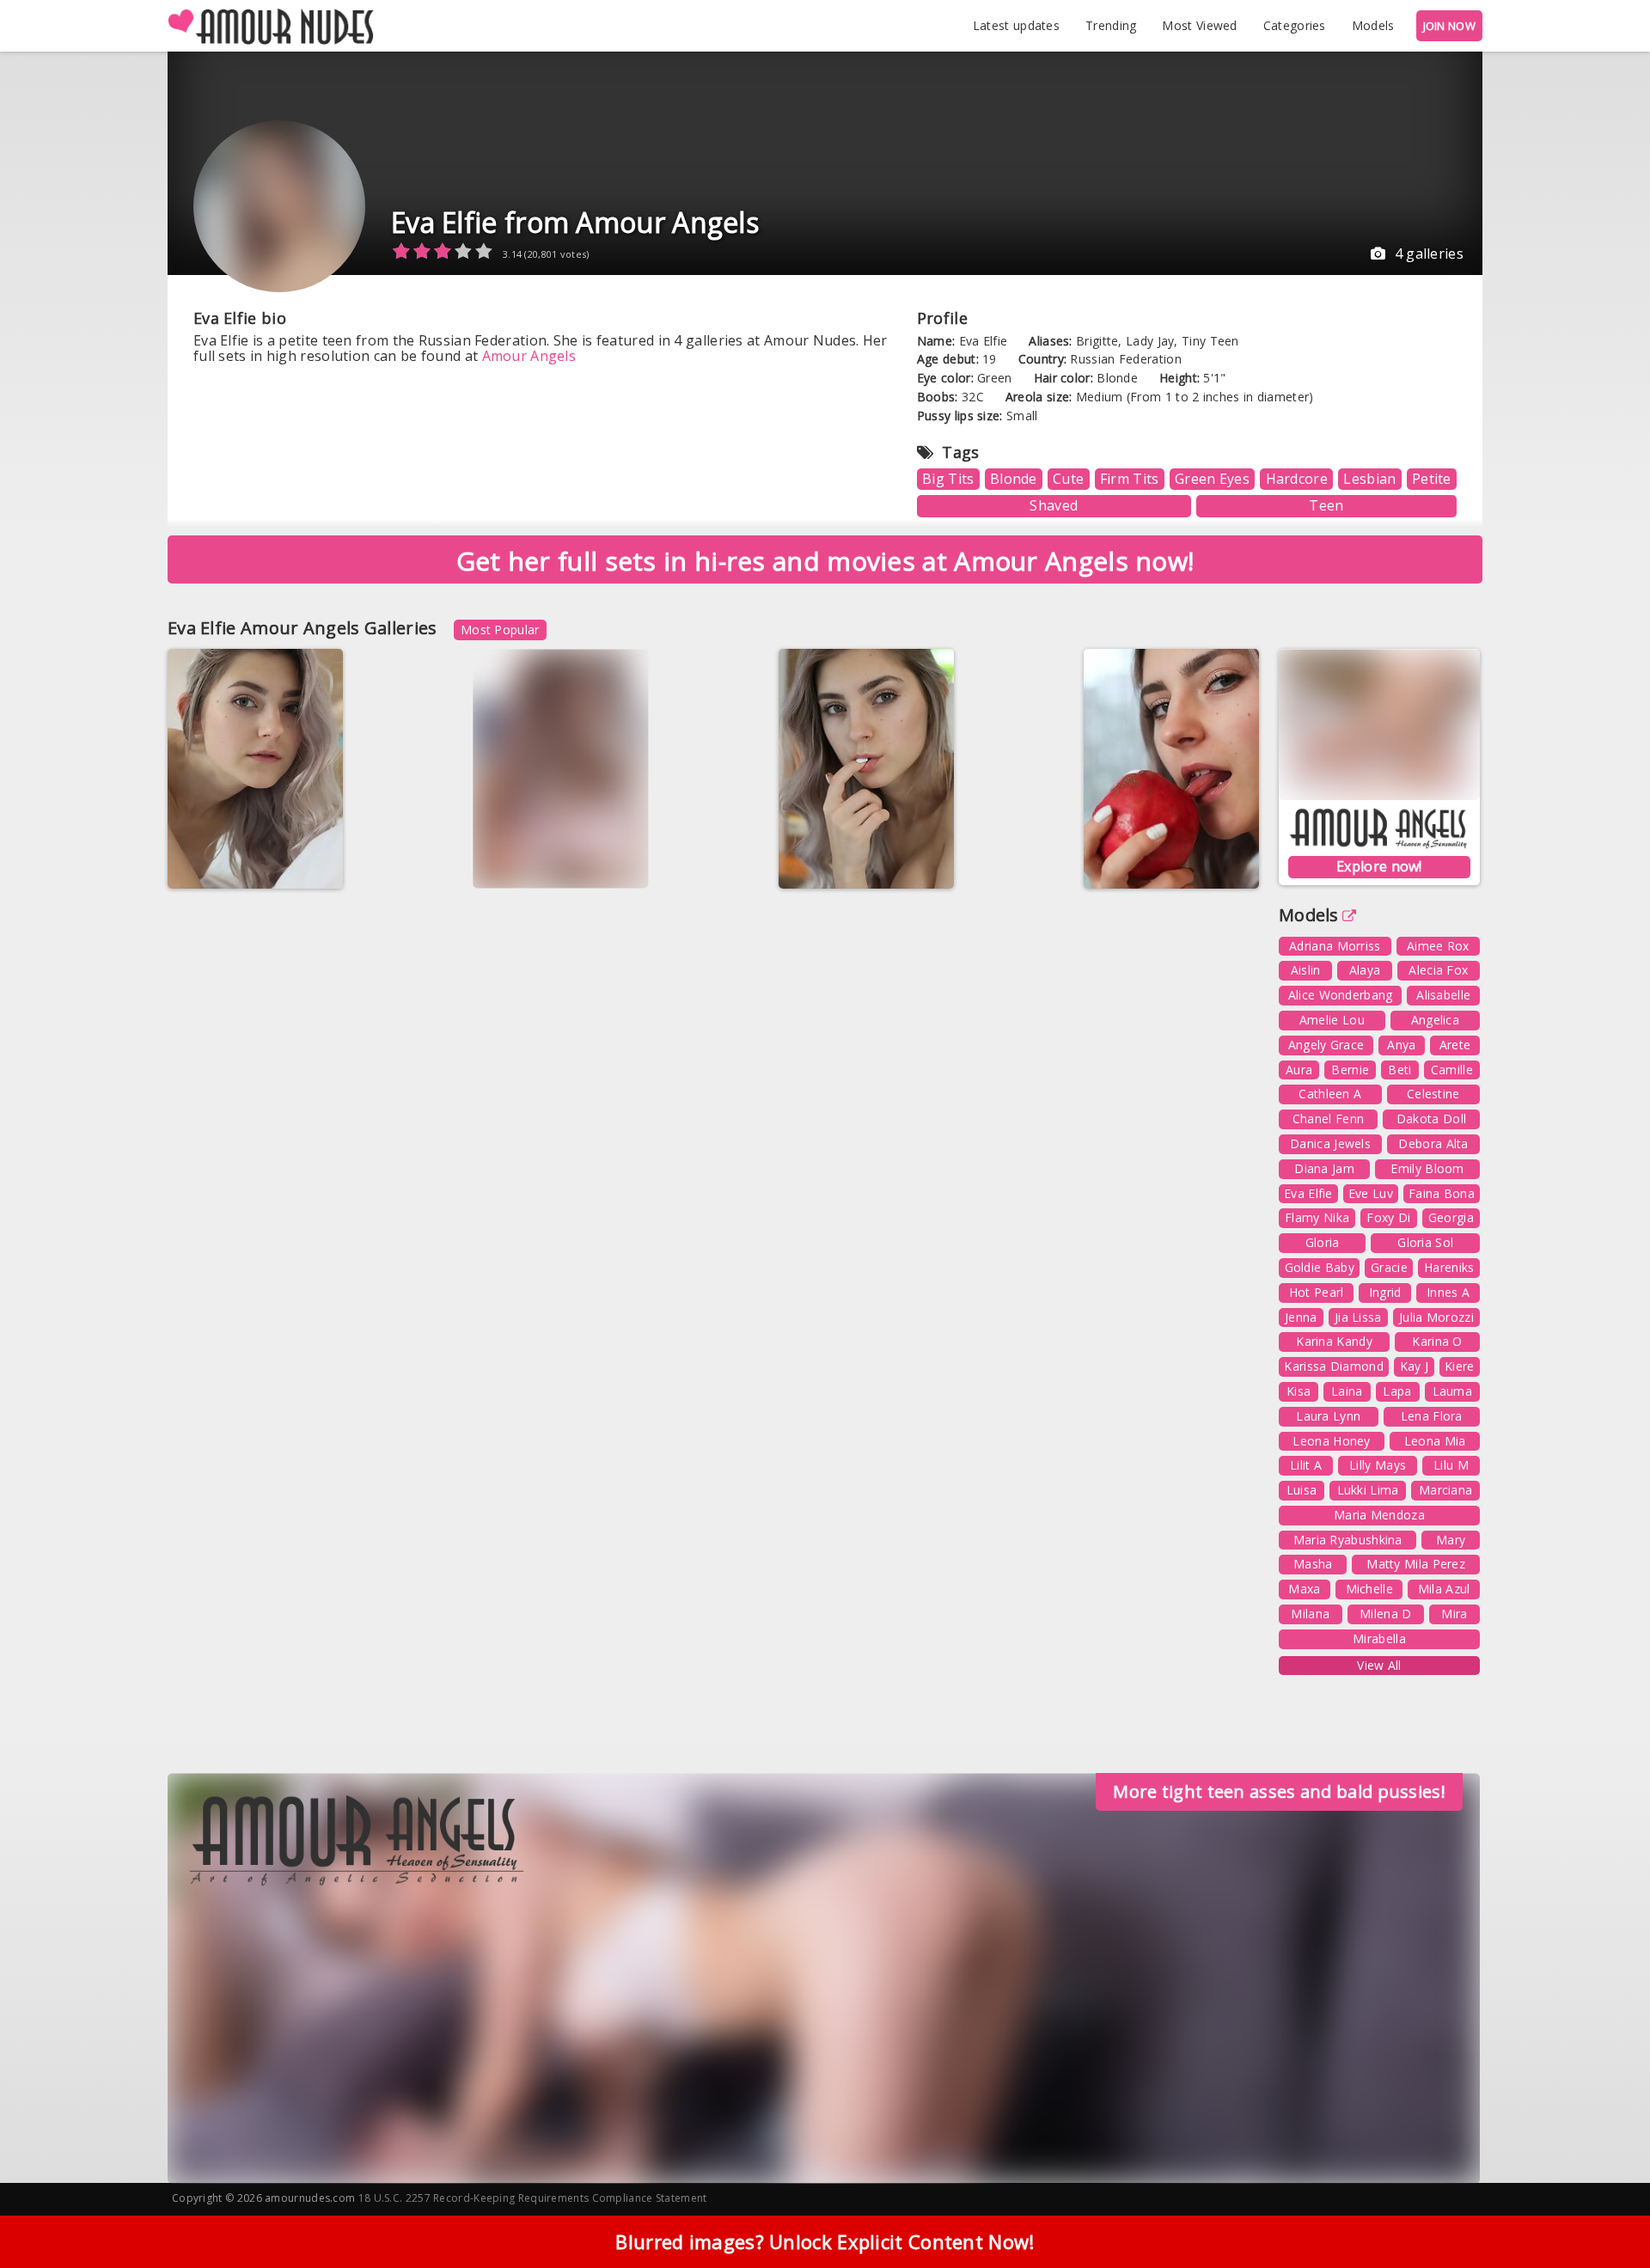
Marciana (1445, 1490)
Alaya (1365, 970)
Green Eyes (1212, 479)
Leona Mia (1435, 1441)
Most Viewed (1199, 25)
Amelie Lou (1332, 1020)
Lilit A (1306, 1465)
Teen (1326, 505)
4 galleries (1429, 254)
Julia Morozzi (1436, 1317)
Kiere (1460, 1366)
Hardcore (1297, 479)
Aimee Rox (1438, 946)
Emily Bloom (1427, 1168)
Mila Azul (1444, 1589)
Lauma (1453, 1391)
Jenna (1301, 1317)
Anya (1401, 1045)
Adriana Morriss (1335, 946)
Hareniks (1449, 1267)
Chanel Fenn (1328, 1119)
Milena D (1385, 1614)
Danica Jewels (1330, 1143)
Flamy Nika (1317, 1217)
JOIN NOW (1449, 26)
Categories (1295, 25)
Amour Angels (529, 356)
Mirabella (1379, 1638)
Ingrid (1385, 1292)
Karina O (1437, 1341)
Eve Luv (1371, 1193)
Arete (1455, 1045)
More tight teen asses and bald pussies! (1279, 1791)
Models (1373, 25)
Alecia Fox (1438, 970)
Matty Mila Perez (1416, 1564)
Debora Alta (1433, 1143)
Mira (1454, 1614)
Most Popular (500, 630)
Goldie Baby (1320, 1267)
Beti (1399, 1070)
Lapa (1397, 1391)
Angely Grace (1326, 1045)
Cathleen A (1330, 1094)
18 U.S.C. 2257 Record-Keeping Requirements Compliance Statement (533, 2198)
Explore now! (1379, 866)
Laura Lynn (1328, 1416)
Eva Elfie (302, 863)
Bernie (1350, 1070)
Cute (1068, 479)
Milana (1310, 1614)
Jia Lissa (1358, 1317)
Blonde (1014, 479)
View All (1379, 1665)
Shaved (1054, 505)
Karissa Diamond (1334, 1366)
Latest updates (1016, 25)
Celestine (1433, 1094)
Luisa (1302, 1490)
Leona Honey (1331, 1441)
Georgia (1451, 1217)
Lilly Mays (1378, 1465)
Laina (1347, 1391)
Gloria (1323, 1242)
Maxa (1304, 1589)
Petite (1432, 479)
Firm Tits (1130, 479)
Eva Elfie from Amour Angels (575, 222)
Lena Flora (1432, 1416)
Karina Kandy (1334, 1341)
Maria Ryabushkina (1348, 1540)
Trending (1111, 25)
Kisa (1299, 1391)
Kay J (1415, 1366)
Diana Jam (1324, 1168)
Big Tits (948, 479)
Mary (1451, 1540)
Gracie (1389, 1267)
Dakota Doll (1431, 1119)
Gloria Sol (1425, 1242)
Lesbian (1369, 479)
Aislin (1306, 970)
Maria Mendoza (1379, 1515)
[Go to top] (1604, 2212)
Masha (1313, 1564)
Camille (1452, 1070)
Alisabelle (1443, 995)
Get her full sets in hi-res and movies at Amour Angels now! (825, 561)
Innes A (1448, 1292)
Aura (1299, 1070)
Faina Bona (1442, 1193)
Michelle (1369, 1589)
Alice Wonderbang (1341, 995)
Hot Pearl (1317, 1292)
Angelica (1435, 1020)
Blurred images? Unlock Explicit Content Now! (825, 2241)
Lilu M (1451, 1465)
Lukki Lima (1368, 1490)
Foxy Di (1388, 1217)
